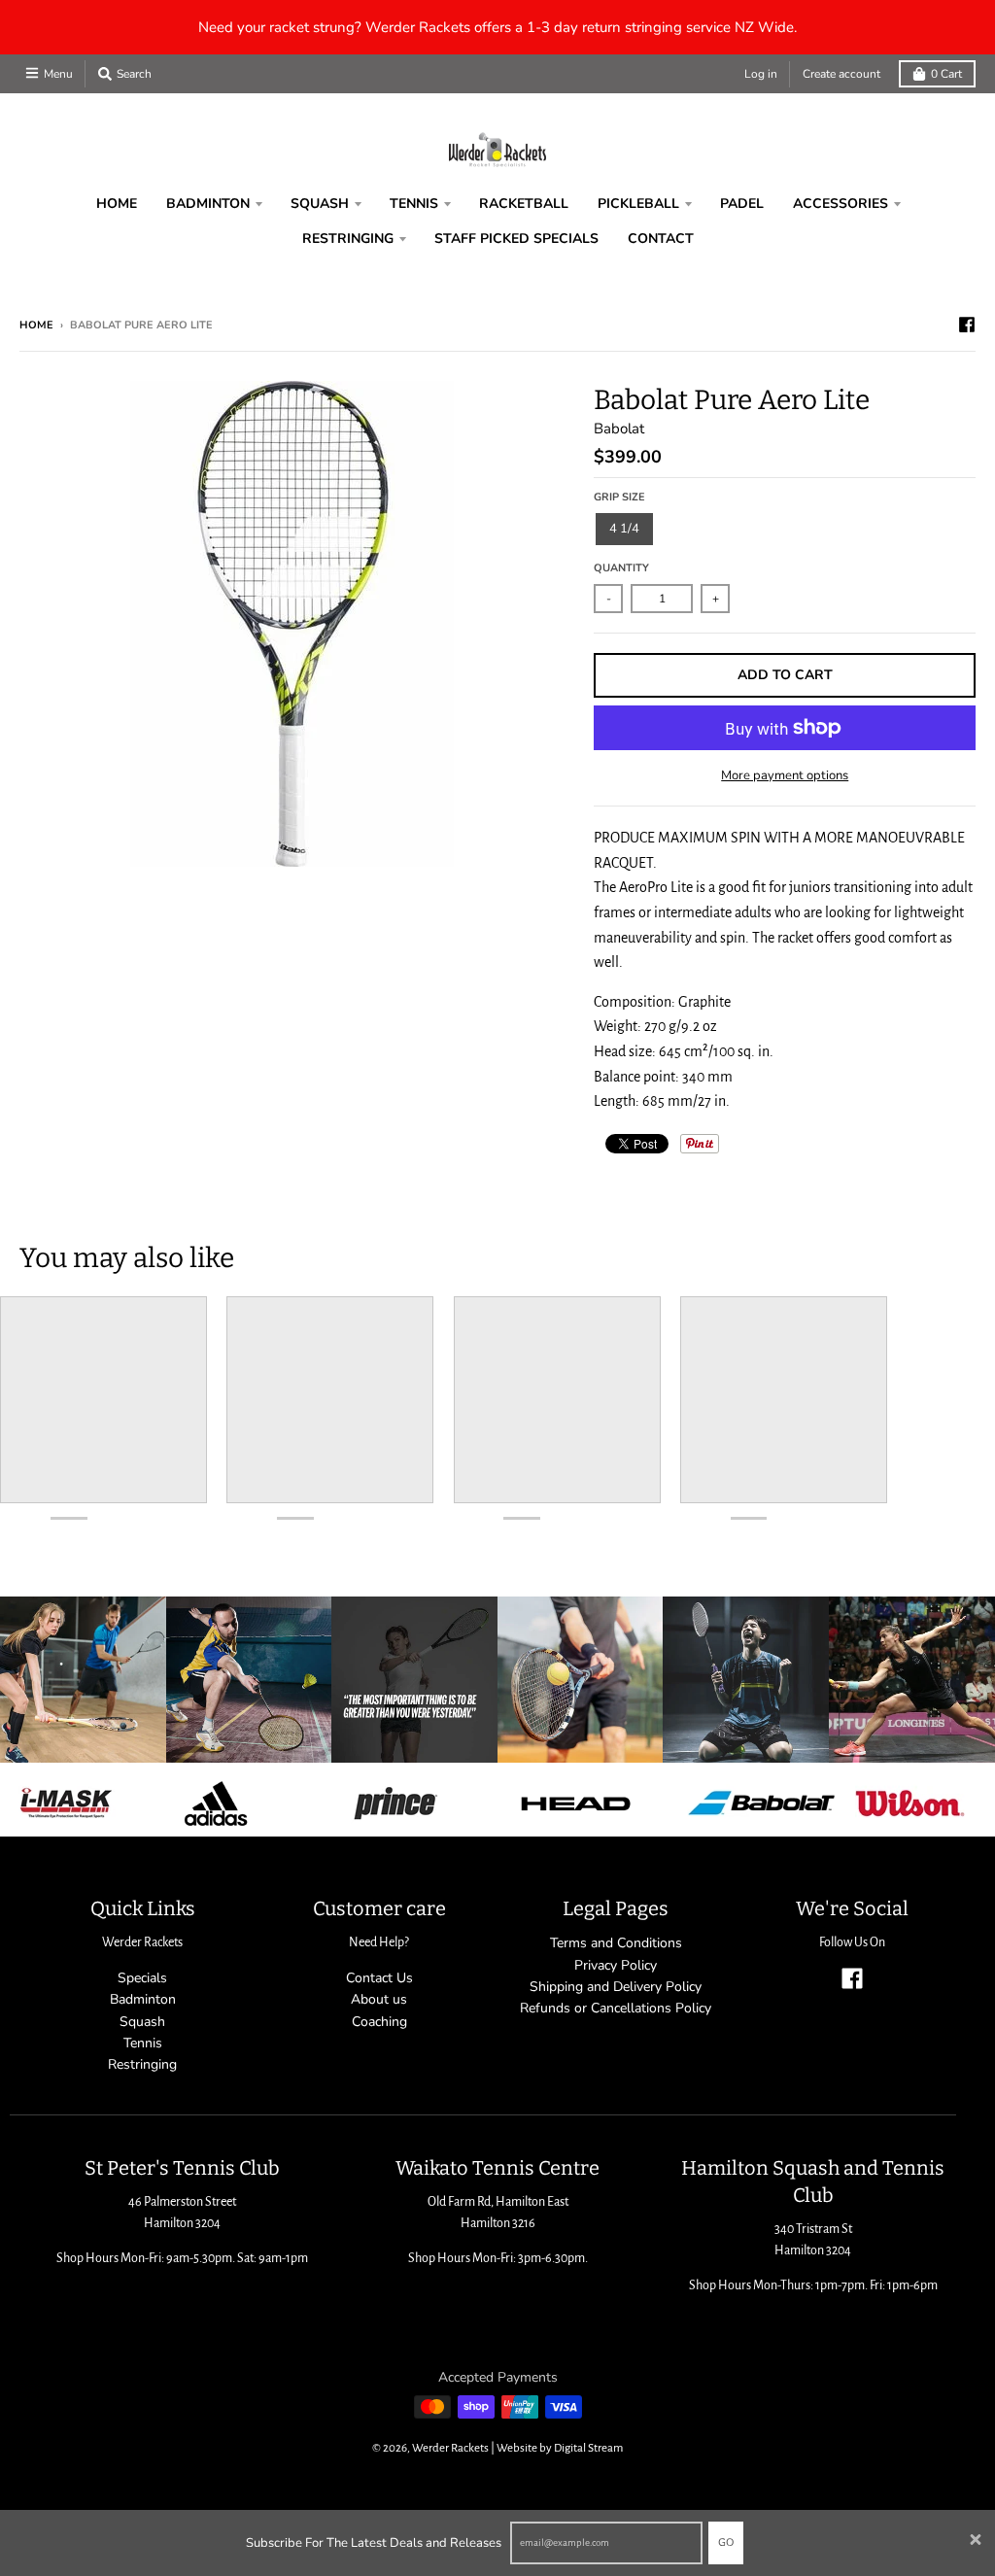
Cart (946, 74)
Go (726, 2542)
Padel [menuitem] (742, 204)
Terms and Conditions (616, 1943)
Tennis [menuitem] (414, 204)
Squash (142, 2022)
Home (36, 325)
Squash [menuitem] (320, 204)
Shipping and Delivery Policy (616, 1987)
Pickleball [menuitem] (638, 204)
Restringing (142, 2064)
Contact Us (379, 1978)
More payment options (785, 775)
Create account (841, 74)
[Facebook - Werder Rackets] (967, 325)
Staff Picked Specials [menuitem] (516, 239)
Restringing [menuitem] (348, 239)
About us (379, 1999)
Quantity (621, 568)
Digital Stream (588, 2448)
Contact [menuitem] (661, 239)
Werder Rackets (450, 2448)
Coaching (379, 2022)
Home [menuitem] (117, 204)
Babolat (619, 429)
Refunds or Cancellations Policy (616, 2008)
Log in (761, 74)
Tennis (143, 2043)
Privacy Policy (616, 1965)
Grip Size (619, 497)
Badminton (143, 1999)
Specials (142, 1978)
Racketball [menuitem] (524, 204)
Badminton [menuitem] (208, 204)
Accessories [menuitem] (841, 204)
